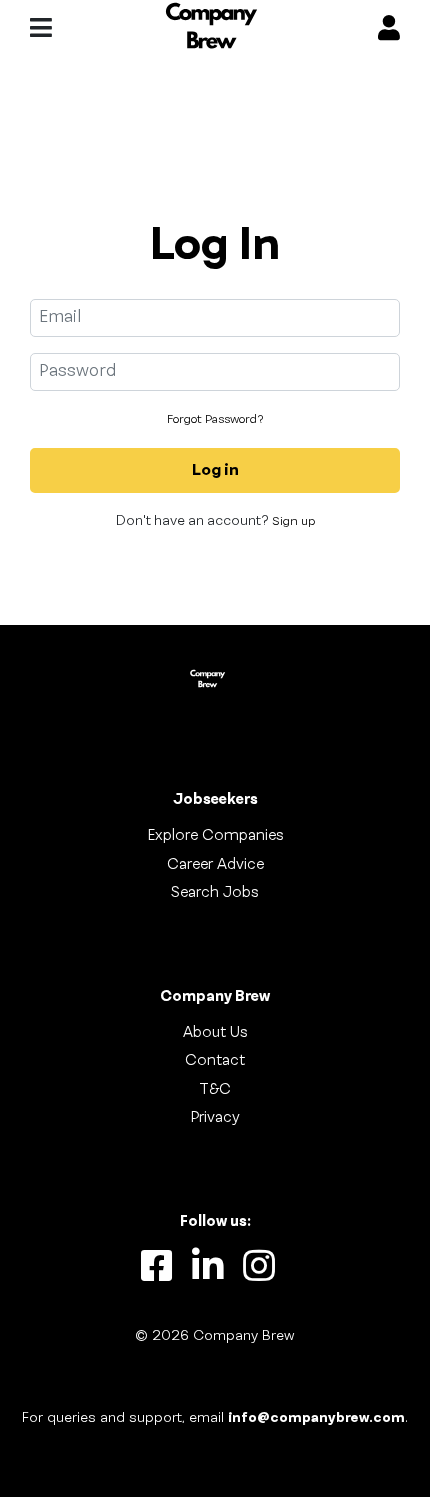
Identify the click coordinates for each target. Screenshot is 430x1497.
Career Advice (215, 865)
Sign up (293, 522)
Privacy (215, 1118)
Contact (215, 1061)
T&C (215, 1090)
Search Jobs (215, 893)
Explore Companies (215, 836)
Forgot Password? (215, 420)
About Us (215, 1033)
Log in (215, 470)
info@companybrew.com (316, 1418)
